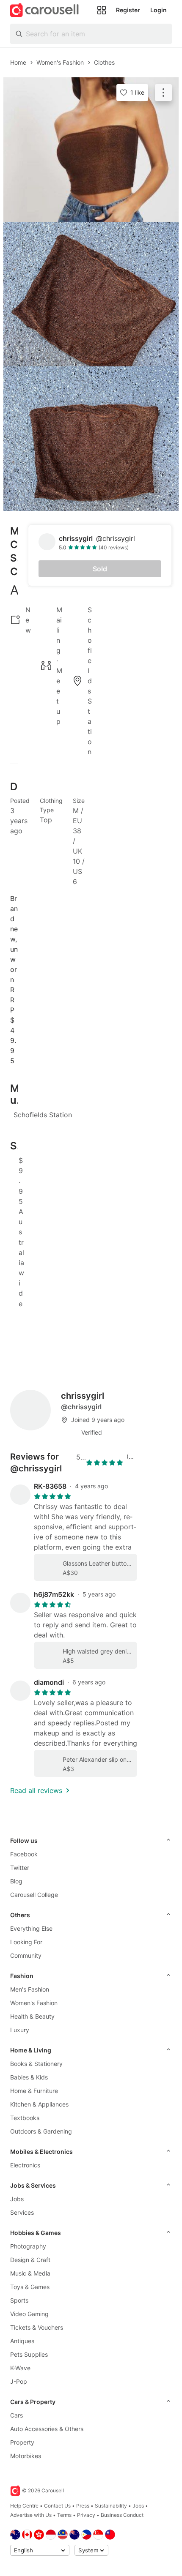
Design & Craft (30, 2260)
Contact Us (57, 2506)
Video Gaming (29, 2314)
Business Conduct (122, 2515)
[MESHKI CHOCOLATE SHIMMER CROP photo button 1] (91, 150)
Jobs (17, 2199)
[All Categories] (102, 10)
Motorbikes (26, 2456)
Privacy (86, 2515)
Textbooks (25, 2118)
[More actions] (163, 93)
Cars (17, 2415)
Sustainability (111, 2506)
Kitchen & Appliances (39, 2104)
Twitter (20, 1868)
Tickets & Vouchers (37, 2327)
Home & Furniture (34, 2091)
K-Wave (20, 2368)
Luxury (20, 2030)
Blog (16, 1881)
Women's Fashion (34, 2003)
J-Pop (19, 2381)
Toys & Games (30, 2287)
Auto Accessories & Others (47, 2429)
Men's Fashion (30, 1989)
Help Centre (24, 2506)
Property (22, 2442)
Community (26, 1955)
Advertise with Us (31, 2515)
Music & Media (30, 2273)
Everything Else (31, 1928)
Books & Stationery (36, 2064)
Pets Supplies (29, 2354)
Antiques (22, 2341)
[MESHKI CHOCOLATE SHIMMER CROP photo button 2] (91, 294)
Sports (19, 2300)
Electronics (25, 2165)
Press (83, 2506)
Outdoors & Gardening (41, 2131)
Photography (28, 2246)
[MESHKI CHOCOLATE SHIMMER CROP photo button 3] (91, 439)
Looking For (26, 1942)
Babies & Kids (29, 2077)
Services (22, 2212)
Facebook (24, 1854)
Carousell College (34, 1895)
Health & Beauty (32, 2016)
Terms (64, 2515)
